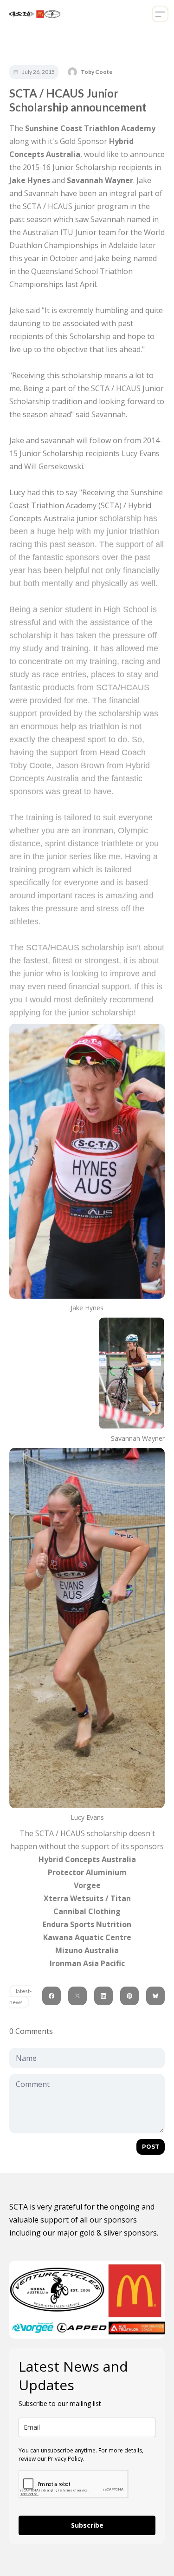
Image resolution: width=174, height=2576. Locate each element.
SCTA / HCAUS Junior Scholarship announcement (78, 100)
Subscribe (87, 2525)
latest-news (20, 1997)
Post (151, 2147)
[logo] (33, 14)
